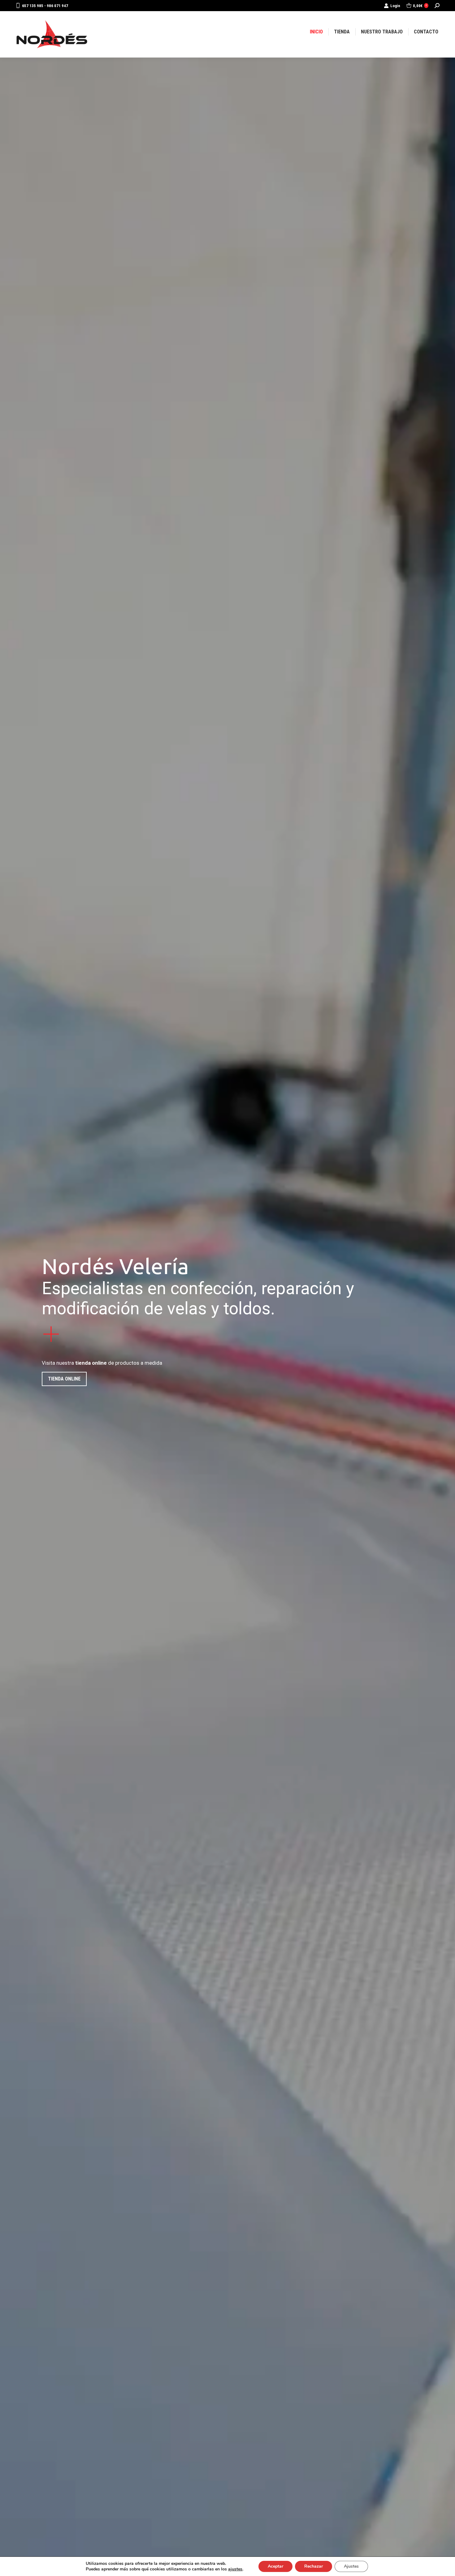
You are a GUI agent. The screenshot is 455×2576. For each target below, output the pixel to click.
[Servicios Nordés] (227, 1334)
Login (395, 6)
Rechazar (314, 2566)
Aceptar (275, 2566)
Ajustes (351, 2566)
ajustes (235, 2569)
